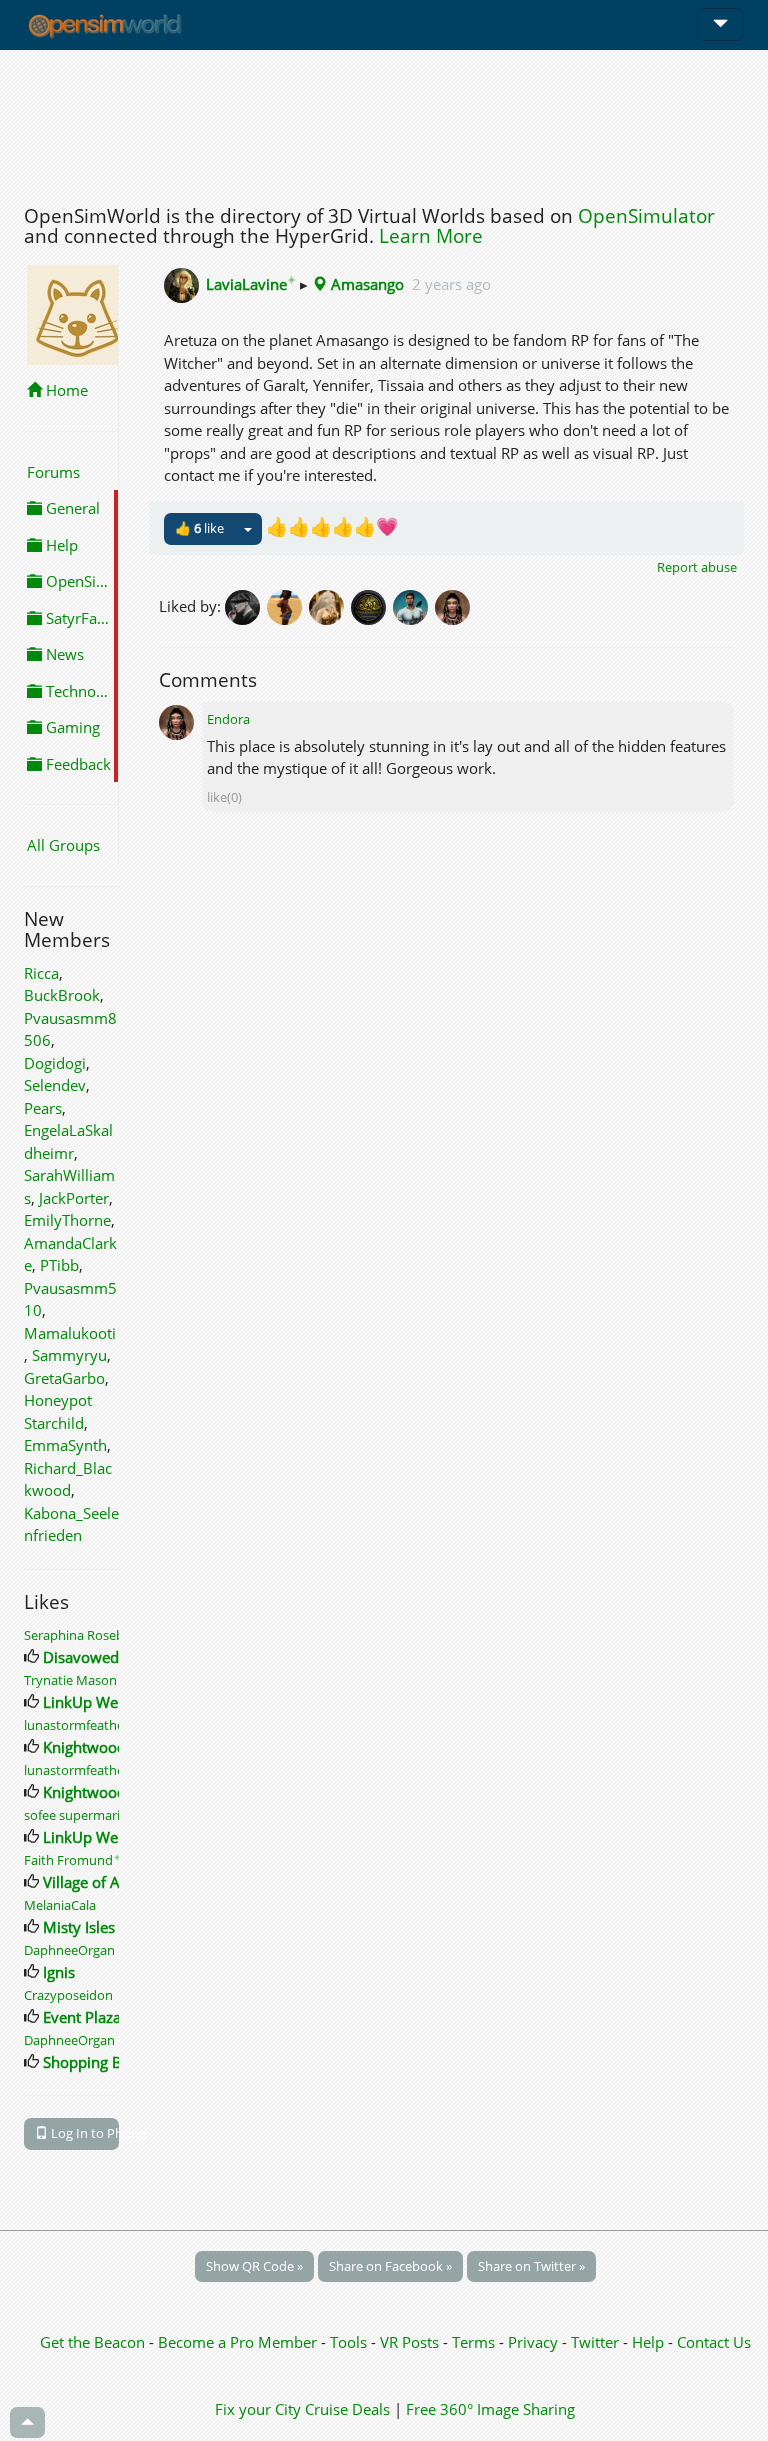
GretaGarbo (64, 1378)
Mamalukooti (70, 1333)
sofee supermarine (79, 1815)
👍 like (199, 528)
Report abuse (697, 567)
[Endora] (454, 606)
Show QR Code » (254, 2266)
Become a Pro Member (239, 2342)
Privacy (533, 2342)
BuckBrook (62, 995)
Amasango (365, 284)
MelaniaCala (60, 1905)
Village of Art (87, 1882)
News (63, 654)
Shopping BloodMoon (118, 2062)
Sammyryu (69, 1355)
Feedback (76, 764)
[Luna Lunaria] (330, 606)
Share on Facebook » (390, 2266)
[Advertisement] (384, 122)
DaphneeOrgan (69, 1950)
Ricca (41, 973)
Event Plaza (82, 2017)
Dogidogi (55, 1063)
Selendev (55, 1085)
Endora (228, 719)
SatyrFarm (79, 618)
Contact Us (714, 2342)
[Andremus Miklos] (414, 606)
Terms (475, 2342)
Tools (350, 2342)
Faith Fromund (72, 1860)
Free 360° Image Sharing (490, 2409)
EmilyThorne (67, 1220)
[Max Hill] (246, 606)
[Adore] (372, 606)
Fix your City (258, 2409)
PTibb (59, 1265)
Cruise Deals (347, 2409)
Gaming (71, 727)
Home (65, 390)
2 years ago (451, 284)
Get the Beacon (92, 2342)
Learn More (431, 236)
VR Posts (411, 2342)
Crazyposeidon (68, 1995)
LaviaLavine (251, 284)
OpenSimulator (646, 216)
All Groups (63, 845)
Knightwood (84, 1747)
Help (60, 545)
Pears (43, 1108)
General (71, 508)
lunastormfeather (76, 1725)
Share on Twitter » (531, 2266)
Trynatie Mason (70, 1680)
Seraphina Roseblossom (99, 1635)
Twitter (595, 2342)
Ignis (59, 1972)
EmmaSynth (65, 1445)
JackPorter (74, 1198)
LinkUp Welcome (101, 1702)
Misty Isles (79, 1927)
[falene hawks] (288, 606)
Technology (80, 691)
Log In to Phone (83, 2133)
